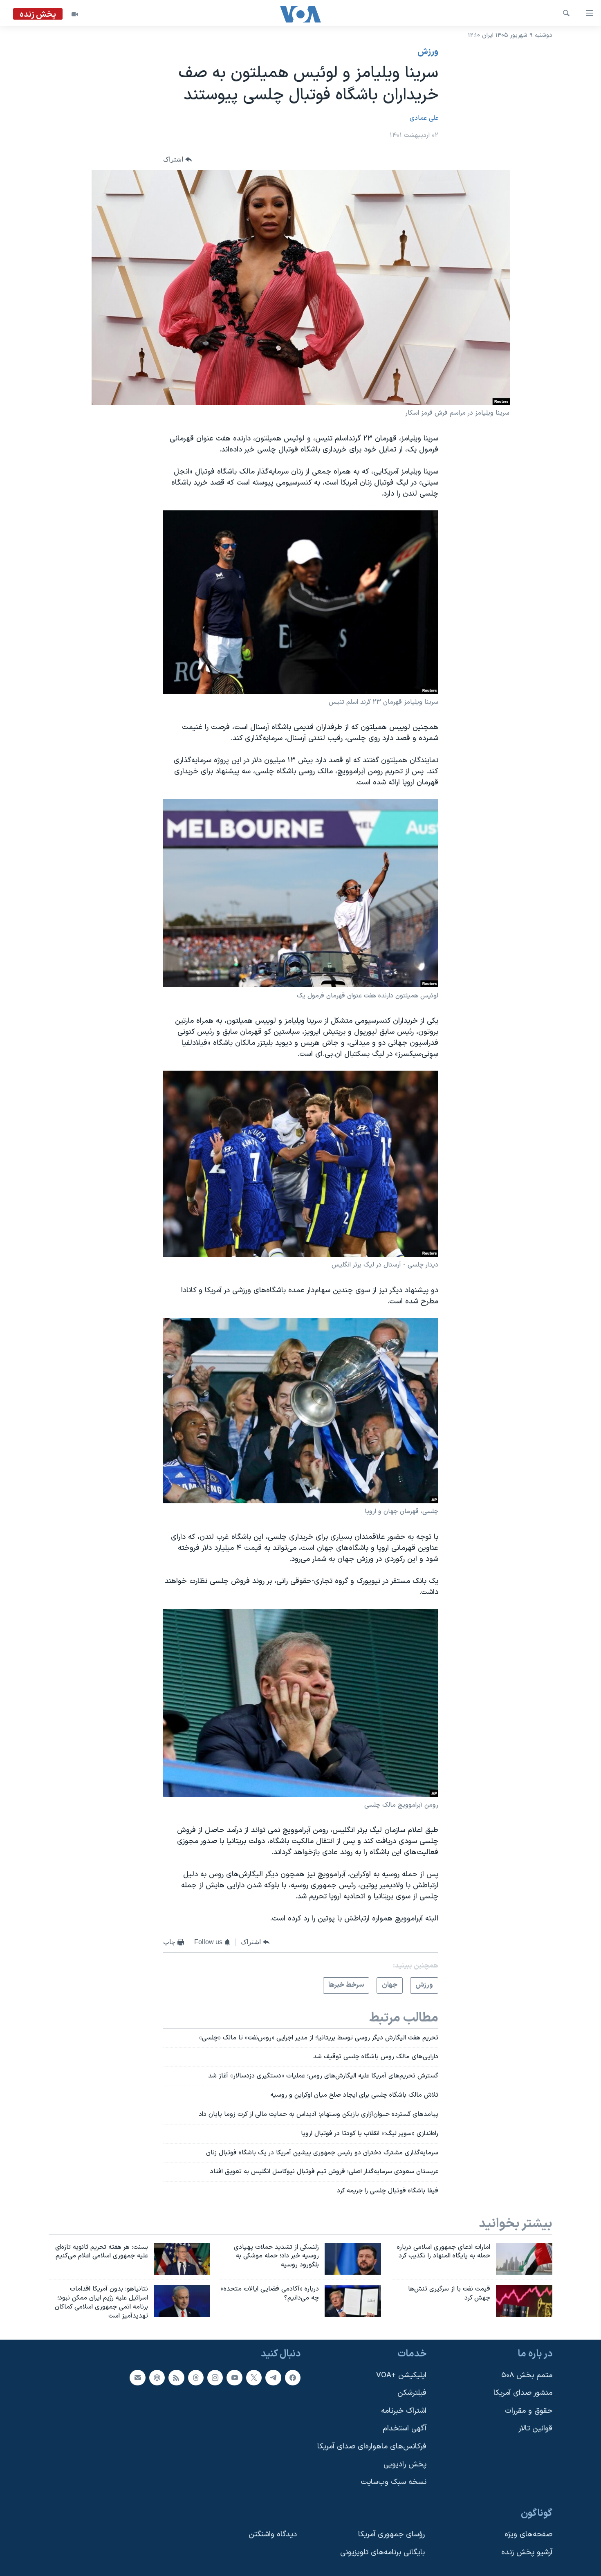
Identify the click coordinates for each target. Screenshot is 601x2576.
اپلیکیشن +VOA (401, 2375)
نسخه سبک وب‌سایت (394, 2482)
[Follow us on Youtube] (234, 2377)
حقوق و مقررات (529, 2411)
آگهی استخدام (405, 2429)
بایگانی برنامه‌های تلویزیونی (382, 2552)
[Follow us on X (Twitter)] (254, 2377)
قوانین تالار (535, 2429)
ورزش (428, 52)
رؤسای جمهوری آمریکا (391, 2534)
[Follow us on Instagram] (215, 2377)
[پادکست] (157, 2377)
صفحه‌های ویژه (528, 2534)
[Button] (177, 159)
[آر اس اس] (176, 2377)
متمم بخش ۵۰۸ (527, 2375)
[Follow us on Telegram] (273, 2377)
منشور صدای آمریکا (523, 2393)
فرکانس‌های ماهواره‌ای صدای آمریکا (372, 2447)
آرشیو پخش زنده (527, 2552)
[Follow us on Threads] (196, 2377)
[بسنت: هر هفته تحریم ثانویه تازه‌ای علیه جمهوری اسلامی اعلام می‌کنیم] (182, 2259)
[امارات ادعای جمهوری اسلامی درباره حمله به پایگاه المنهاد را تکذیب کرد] (524, 2259)
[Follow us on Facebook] (293, 2377)
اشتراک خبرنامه (404, 2411)
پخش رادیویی (405, 2464)
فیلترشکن (412, 2393)
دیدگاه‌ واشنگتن (273, 2534)
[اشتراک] (137, 2377)
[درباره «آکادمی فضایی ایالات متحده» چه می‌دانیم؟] (353, 2301)
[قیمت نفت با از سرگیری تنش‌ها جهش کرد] (524, 2301)
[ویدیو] (75, 14)
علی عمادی (424, 118)
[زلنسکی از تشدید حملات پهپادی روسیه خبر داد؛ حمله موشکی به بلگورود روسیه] (353, 2259)
